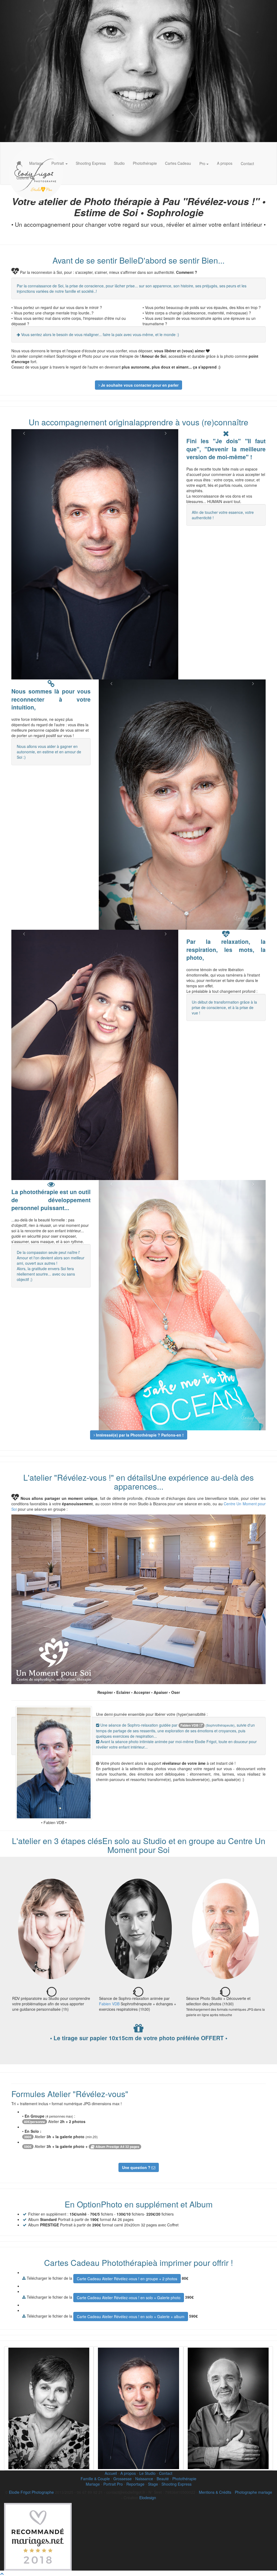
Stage (153, 2484)
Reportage (135, 2484)
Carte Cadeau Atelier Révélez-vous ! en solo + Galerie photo (129, 2298)
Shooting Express (91, 163)
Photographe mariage (253, 2492)
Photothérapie (145, 163)
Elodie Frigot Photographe (31, 2492)
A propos (225, 163)
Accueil (111, 2473)
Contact (247, 163)
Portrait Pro (113, 2484)
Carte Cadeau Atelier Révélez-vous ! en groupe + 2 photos (127, 2279)
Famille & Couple (95, 2479)
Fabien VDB (190, 1725)
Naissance (144, 2479)
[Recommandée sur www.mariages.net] (38, 2536)
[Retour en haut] (2, 2573)
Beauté (163, 2479)
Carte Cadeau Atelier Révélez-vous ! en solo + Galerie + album (131, 2317)
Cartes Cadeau (178, 163)
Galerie (23, 178)
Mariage (36, 163)
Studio (119, 163)
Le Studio (147, 2473)
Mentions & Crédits (215, 2492)
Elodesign (148, 2498)
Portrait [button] (58, 163)
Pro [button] (203, 163)
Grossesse (123, 2479)
